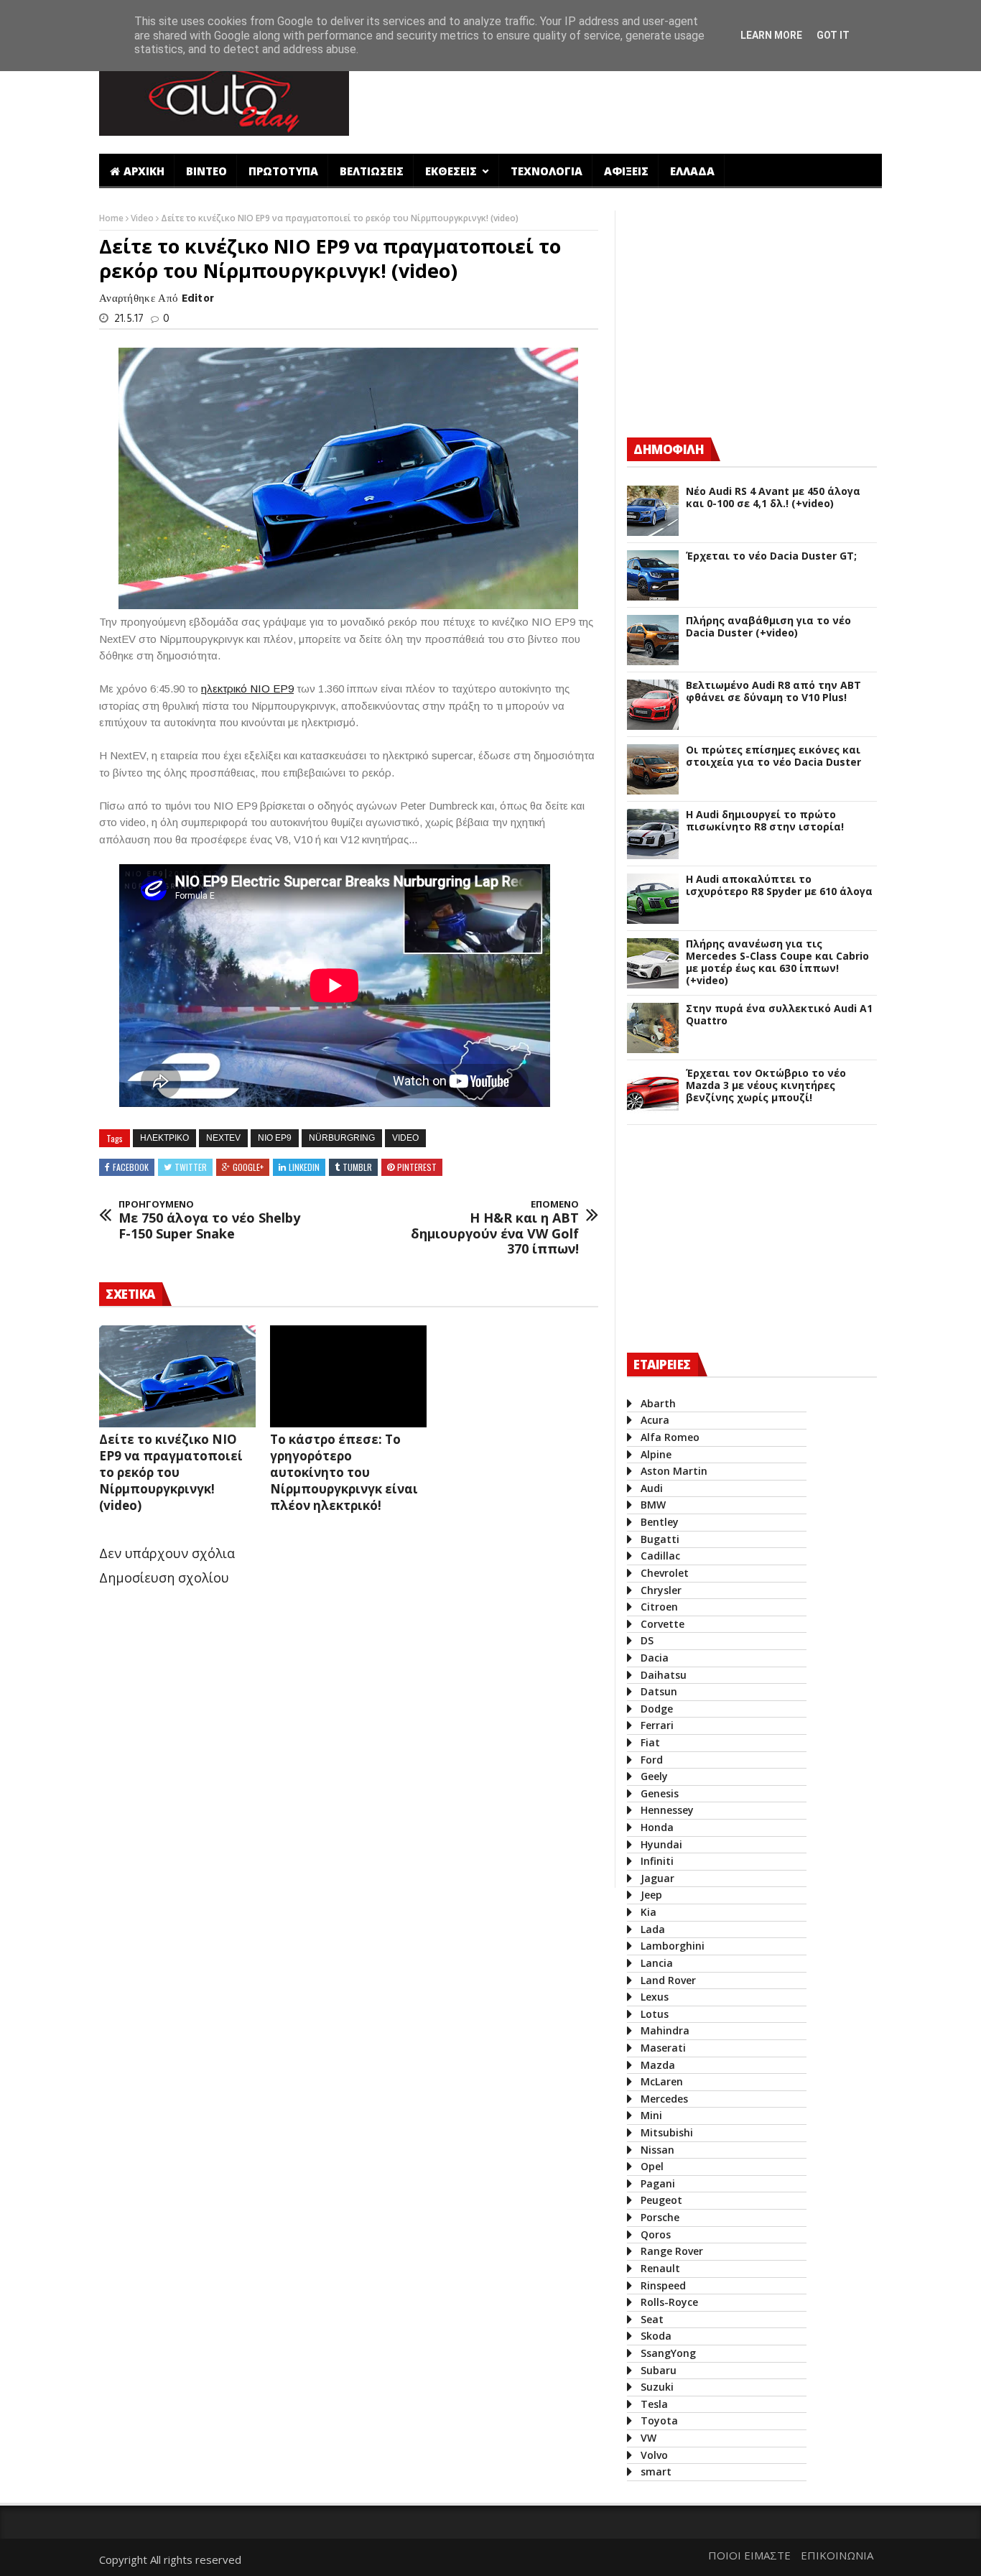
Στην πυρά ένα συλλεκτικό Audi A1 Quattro (779, 1015)
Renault (660, 2268)
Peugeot (661, 2200)
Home (112, 218)
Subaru (659, 2370)
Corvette (662, 1624)
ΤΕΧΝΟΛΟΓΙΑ (547, 171)
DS (647, 1640)
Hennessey (667, 1810)
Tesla (654, 2404)
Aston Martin (674, 1471)
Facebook (131, 1167)
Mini (651, 2115)
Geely (654, 1776)
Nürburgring (342, 1138)
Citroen (659, 1607)
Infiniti (657, 1861)
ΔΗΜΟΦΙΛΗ (669, 449)
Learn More (771, 35)
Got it (833, 35)
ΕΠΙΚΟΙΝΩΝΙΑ (837, 2555)
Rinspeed (663, 2285)
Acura (655, 1420)
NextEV (223, 1138)
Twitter (191, 1167)
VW (648, 2438)
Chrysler (661, 1590)
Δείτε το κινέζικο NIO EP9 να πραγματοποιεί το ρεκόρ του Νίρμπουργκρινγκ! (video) (171, 1472)
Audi (652, 1488)
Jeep (651, 1895)
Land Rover (668, 1980)
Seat (652, 2319)
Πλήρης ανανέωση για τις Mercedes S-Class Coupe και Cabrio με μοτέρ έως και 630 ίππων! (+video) (777, 962)
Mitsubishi (667, 2132)
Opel (652, 2166)
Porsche (660, 2217)
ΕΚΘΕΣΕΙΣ (452, 171)
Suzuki (657, 2387)
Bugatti (660, 1539)
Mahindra (665, 2030)
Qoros (656, 2234)
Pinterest (417, 1167)
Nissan (657, 2150)
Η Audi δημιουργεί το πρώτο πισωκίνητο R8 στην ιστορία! (765, 821)
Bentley (660, 1522)
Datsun (659, 1691)
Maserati (663, 2048)
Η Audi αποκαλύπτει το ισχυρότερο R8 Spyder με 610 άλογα (779, 886)
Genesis (660, 1793)
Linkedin (304, 1167)
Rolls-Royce (669, 2302)
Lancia (657, 1963)
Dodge (657, 1709)
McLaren (662, 2081)
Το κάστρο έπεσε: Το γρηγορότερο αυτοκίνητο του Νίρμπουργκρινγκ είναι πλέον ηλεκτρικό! (344, 1472)
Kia (648, 1912)
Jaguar (657, 1878)
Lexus (655, 1997)
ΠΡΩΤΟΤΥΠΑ (283, 171)
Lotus (655, 2014)
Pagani (658, 2183)
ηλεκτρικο (164, 1138)
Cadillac (660, 1556)
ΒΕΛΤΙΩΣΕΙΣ (372, 171)
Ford (652, 1760)
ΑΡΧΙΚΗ (144, 171)
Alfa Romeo (670, 1437)
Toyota (659, 2420)
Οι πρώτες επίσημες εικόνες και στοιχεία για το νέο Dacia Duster (773, 756)
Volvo (654, 2455)
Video (143, 218)
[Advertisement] (622, 96)
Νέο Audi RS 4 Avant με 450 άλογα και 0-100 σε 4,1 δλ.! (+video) (773, 498)
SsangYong (668, 2353)
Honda (657, 1827)
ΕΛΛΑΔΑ (692, 171)
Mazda (658, 2065)
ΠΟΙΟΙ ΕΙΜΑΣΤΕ (749, 2555)
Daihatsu (664, 1675)
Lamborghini (673, 1946)
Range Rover (672, 2251)
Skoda (656, 2336)
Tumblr (357, 1167)
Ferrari (657, 1725)
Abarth (658, 1403)
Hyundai (661, 1844)
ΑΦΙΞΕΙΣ (626, 171)
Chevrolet (665, 1573)
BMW (653, 1505)
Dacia (655, 1658)
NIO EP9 (275, 1138)
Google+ (248, 1167)
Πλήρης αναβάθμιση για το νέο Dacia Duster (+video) (768, 627)
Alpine (656, 1454)
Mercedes (664, 2099)
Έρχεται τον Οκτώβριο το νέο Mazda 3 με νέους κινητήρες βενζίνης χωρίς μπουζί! (766, 1085)
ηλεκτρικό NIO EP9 (247, 689)
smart (656, 2471)
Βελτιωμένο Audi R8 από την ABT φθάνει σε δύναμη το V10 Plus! (773, 692)
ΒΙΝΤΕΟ (206, 171)
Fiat (650, 1742)
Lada (653, 1929)
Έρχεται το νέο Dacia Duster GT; (771, 556)
